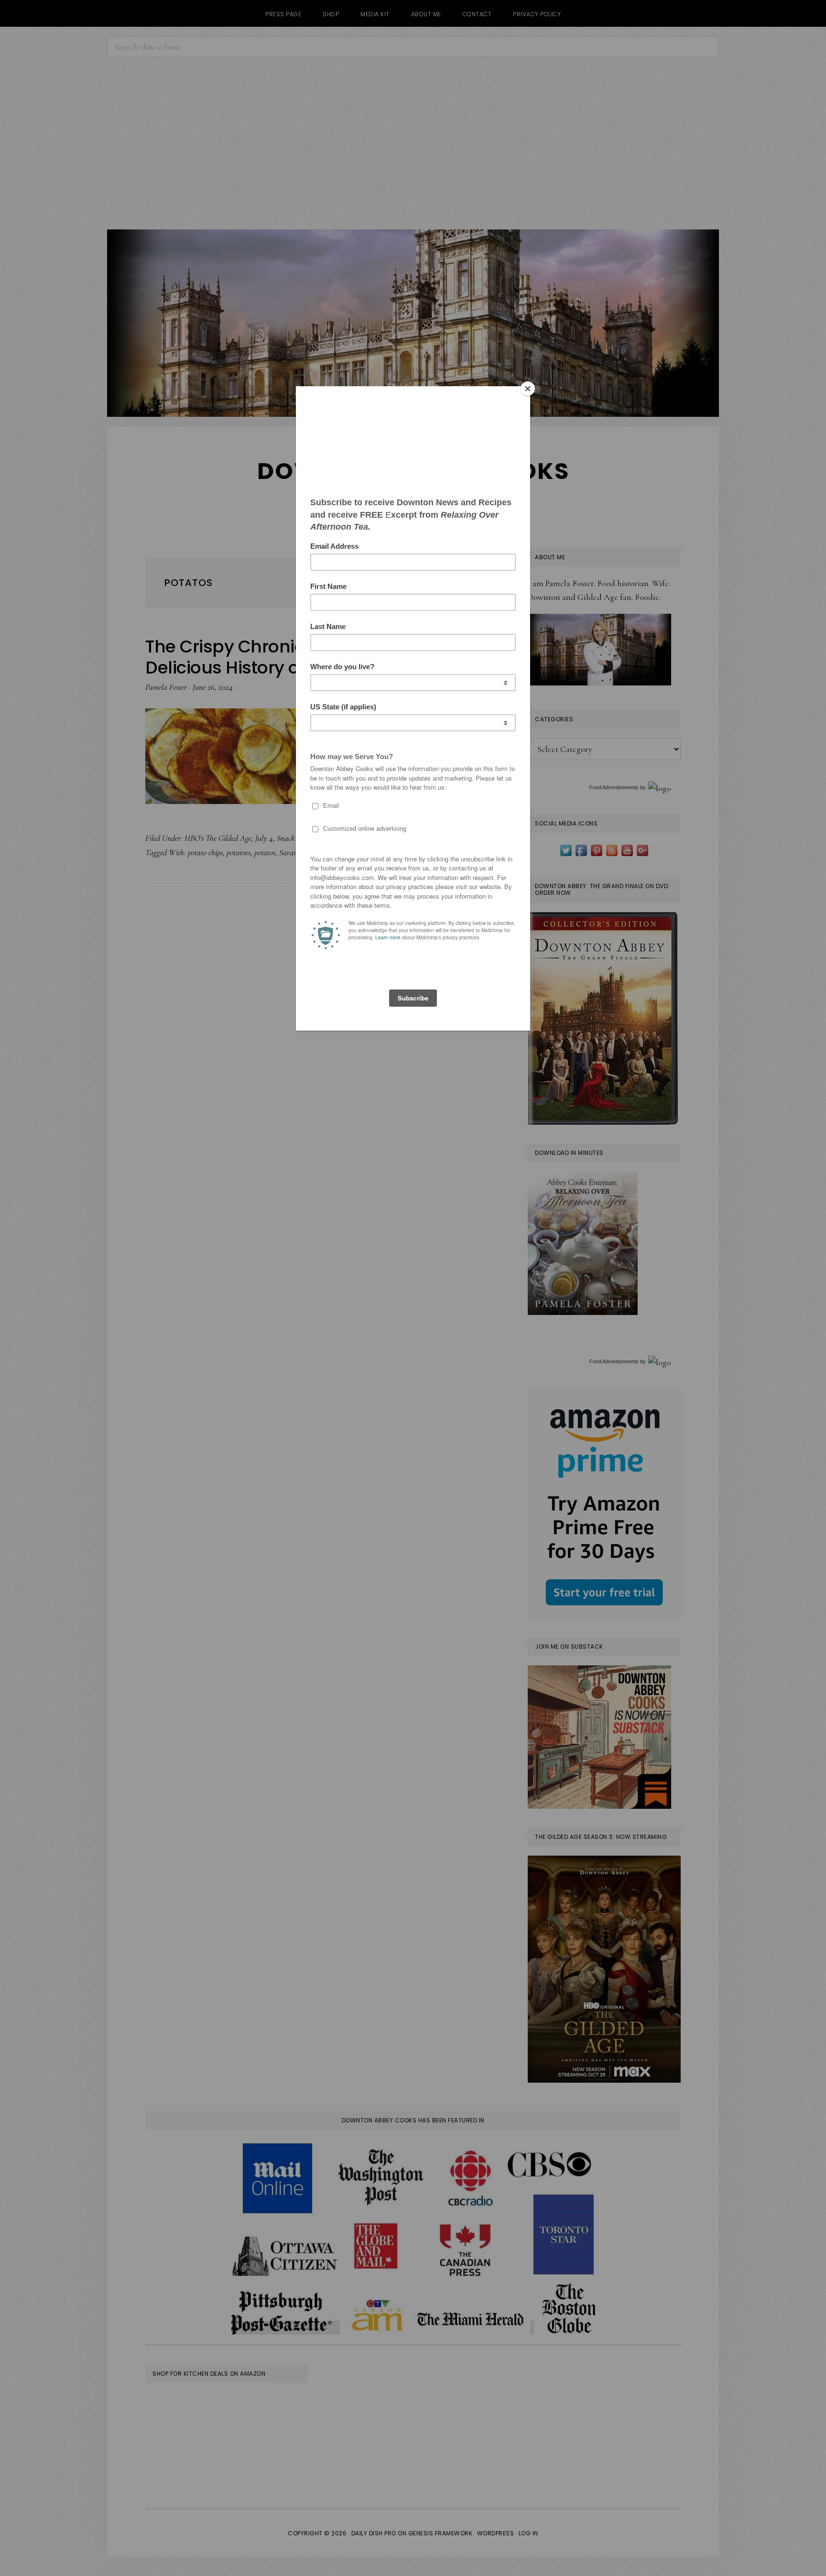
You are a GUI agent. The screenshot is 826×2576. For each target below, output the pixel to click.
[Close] (528, 389)
